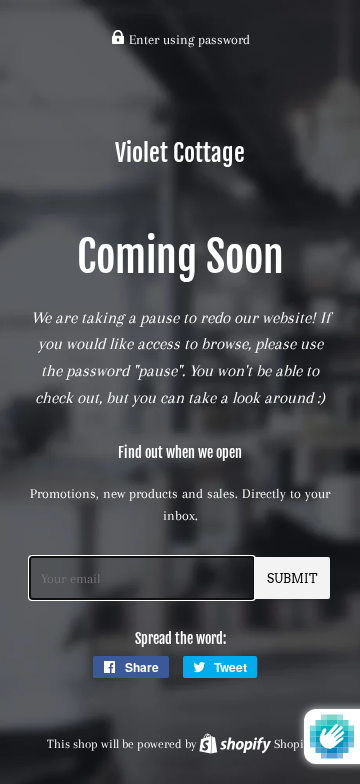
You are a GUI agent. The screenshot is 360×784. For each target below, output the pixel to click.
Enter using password (187, 39)
